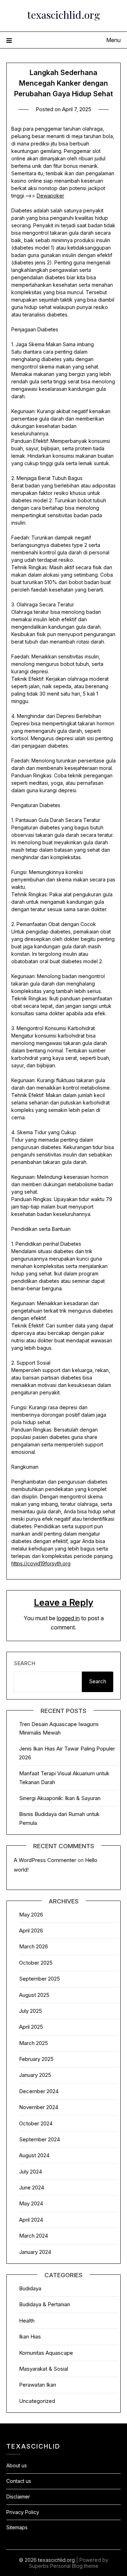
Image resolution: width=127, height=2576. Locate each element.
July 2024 (31, 2172)
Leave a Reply (64, 1602)
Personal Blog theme (74, 2566)
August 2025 (34, 1995)
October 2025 (36, 1963)
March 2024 (34, 2236)
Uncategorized (37, 2401)
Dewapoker (50, 196)
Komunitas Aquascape (46, 2353)
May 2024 (31, 2203)
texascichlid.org (64, 15)
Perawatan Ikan (38, 2385)
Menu (113, 40)
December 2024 (39, 2091)
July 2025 (31, 2011)
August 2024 (34, 2155)
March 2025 (34, 2043)
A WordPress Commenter (45, 1860)
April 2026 (31, 1930)
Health (27, 2321)
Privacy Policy (23, 2512)
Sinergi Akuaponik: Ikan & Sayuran (60, 1798)
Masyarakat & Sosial (44, 2369)
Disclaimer (18, 2497)
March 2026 (34, 1946)
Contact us (19, 2481)
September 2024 (40, 2139)
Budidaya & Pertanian (45, 2304)
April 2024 (31, 2220)
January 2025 (35, 2075)
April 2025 (31, 2027)
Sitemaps (17, 2527)
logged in (68, 1618)
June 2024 (32, 2187)
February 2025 (36, 2059)
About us (17, 2465)
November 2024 (39, 2107)
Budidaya (30, 2288)
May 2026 (31, 1915)
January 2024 (35, 2252)
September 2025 (40, 1979)
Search (25, 1663)
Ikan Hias (30, 2337)
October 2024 (36, 2123)
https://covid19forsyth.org (41, 1563)
